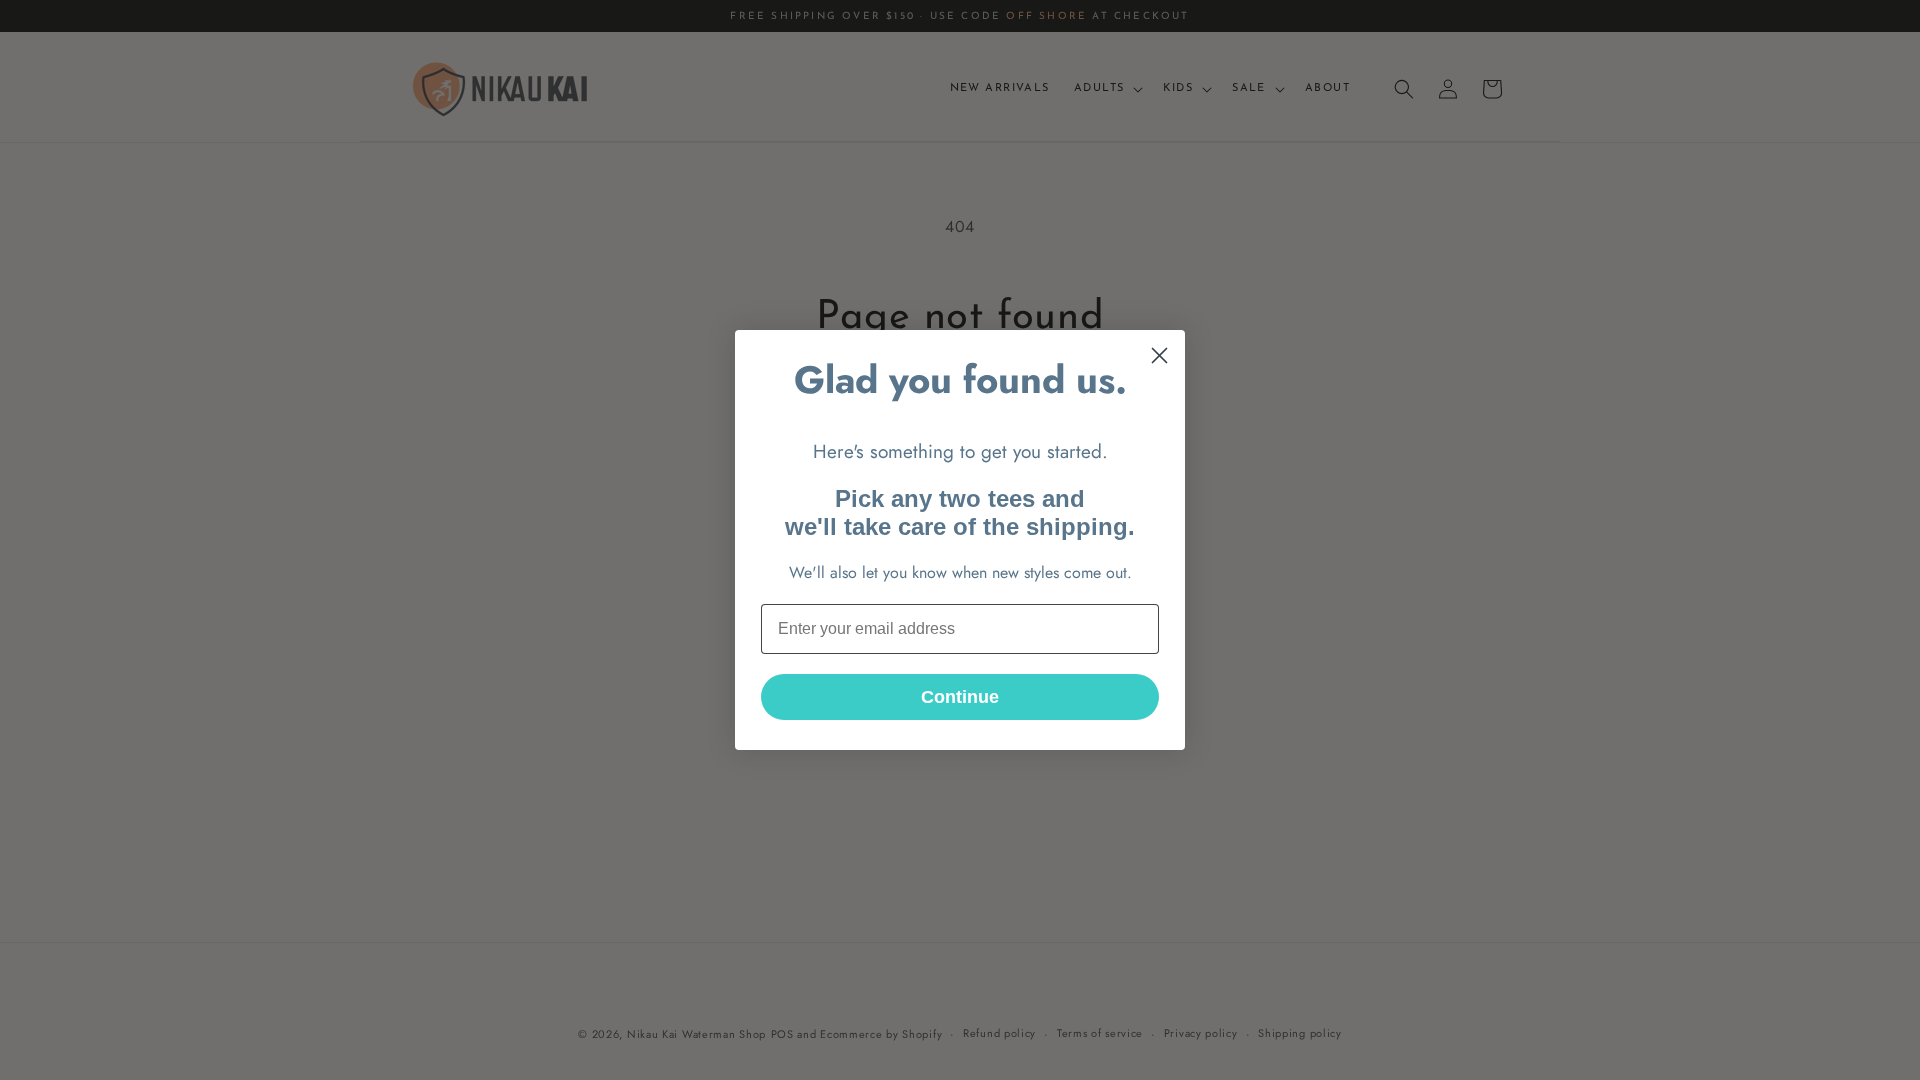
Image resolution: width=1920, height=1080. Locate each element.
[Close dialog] (1159, 355)
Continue (960, 697)
